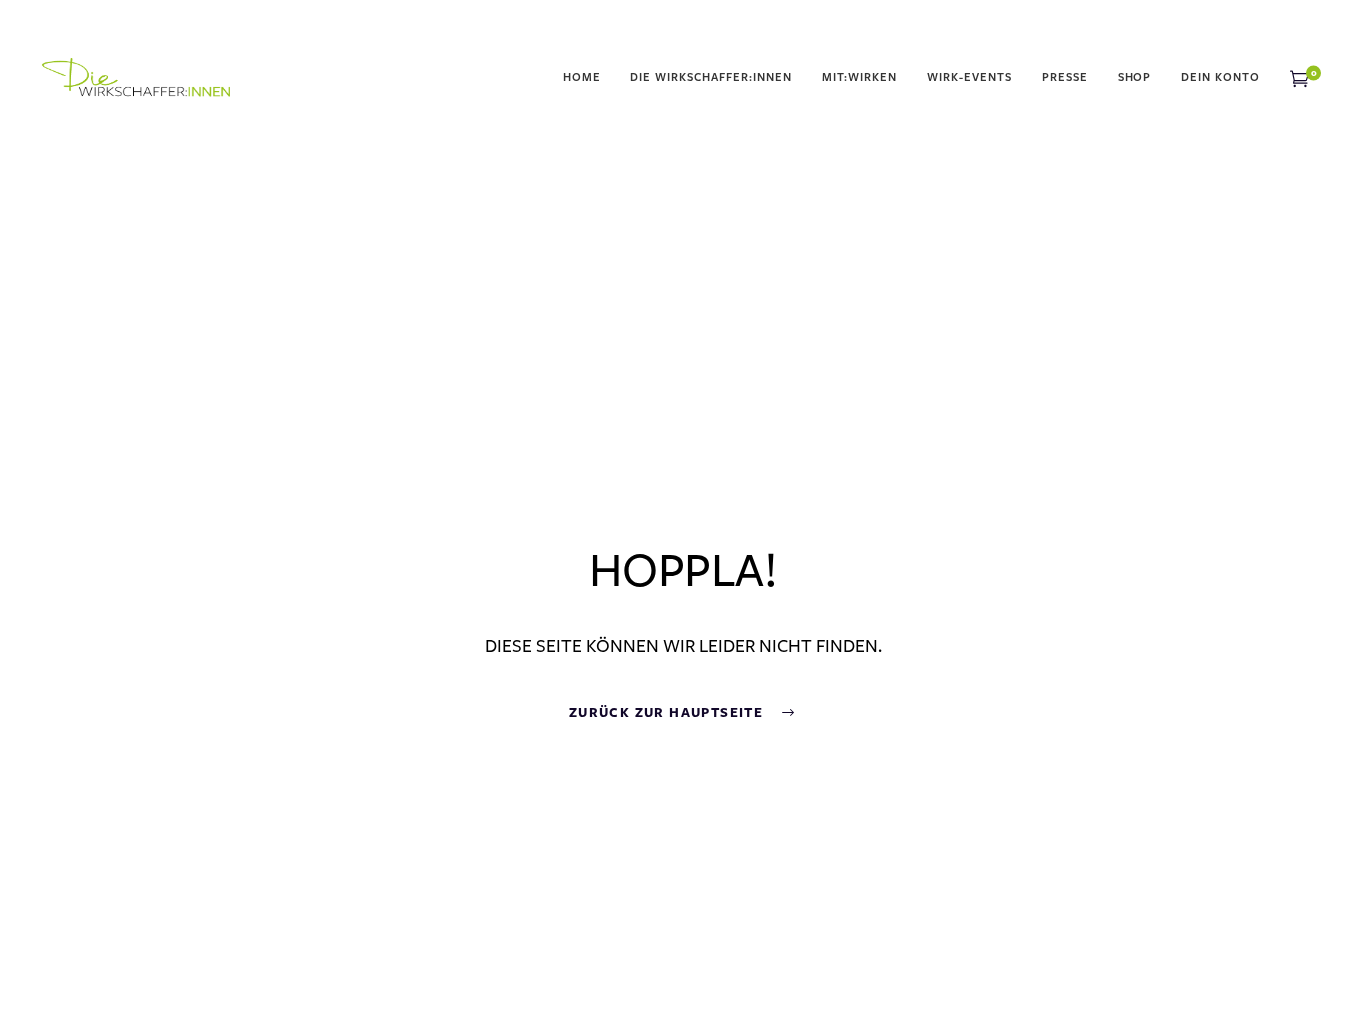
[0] (1299, 78)
